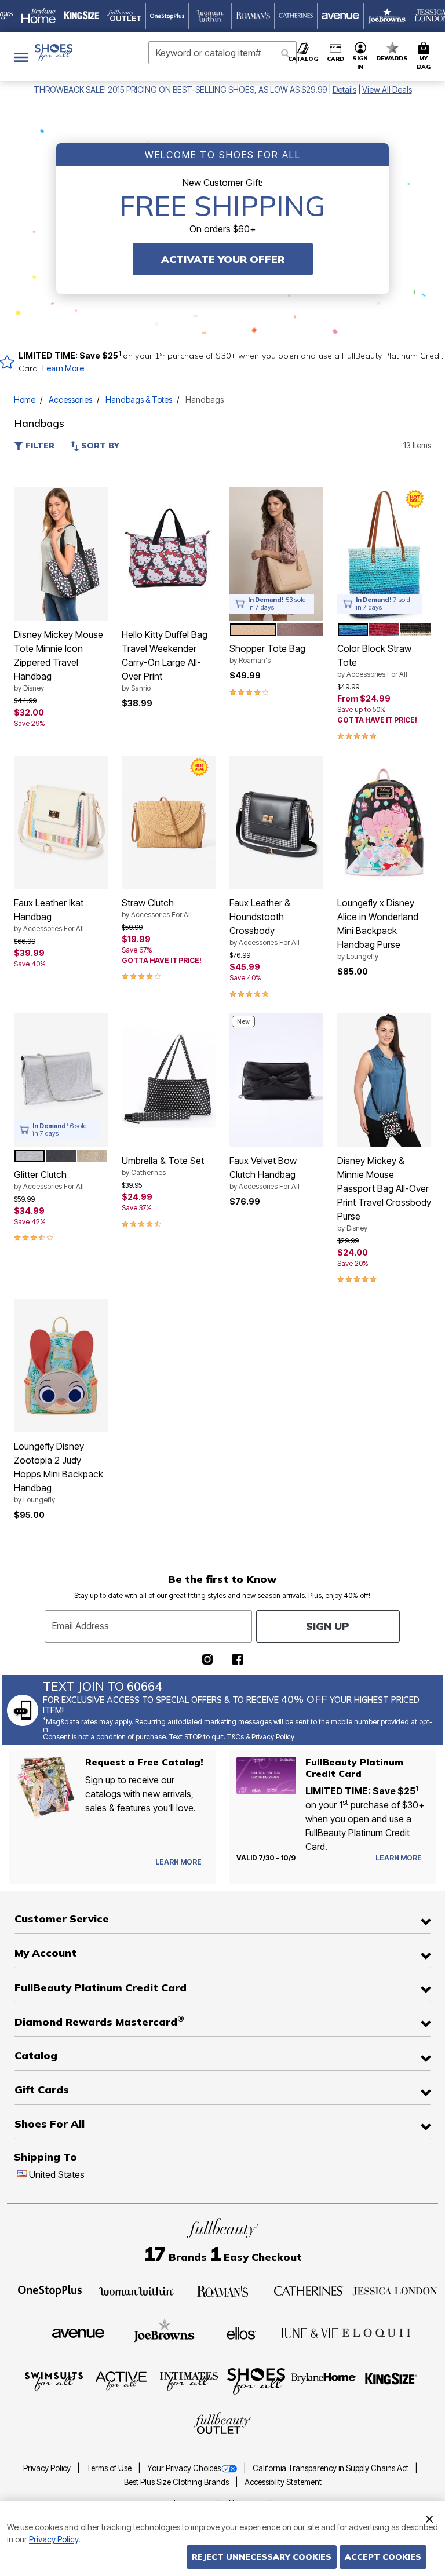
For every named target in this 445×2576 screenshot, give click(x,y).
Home (25, 399)
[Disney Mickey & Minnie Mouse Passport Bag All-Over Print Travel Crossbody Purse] (384, 1080)
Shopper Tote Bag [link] (267, 654)
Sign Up (328, 1626)
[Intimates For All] (189, 2380)
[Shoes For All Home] (54, 53)
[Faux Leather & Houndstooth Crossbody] (276, 822)
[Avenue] (78, 2333)
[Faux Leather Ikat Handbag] (61, 822)
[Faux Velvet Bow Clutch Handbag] (276, 1080)
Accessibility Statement (283, 2482)
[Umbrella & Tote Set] (169, 1080)
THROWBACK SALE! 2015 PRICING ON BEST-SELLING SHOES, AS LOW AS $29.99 (180, 90)
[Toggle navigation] (21, 56)
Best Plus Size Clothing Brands (177, 2482)
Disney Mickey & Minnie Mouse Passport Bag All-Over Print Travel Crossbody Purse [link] (384, 1194)
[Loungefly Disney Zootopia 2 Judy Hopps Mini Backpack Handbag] (61, 1366)
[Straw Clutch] (169, 822)
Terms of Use (110, 2468)
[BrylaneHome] (324, 2380)
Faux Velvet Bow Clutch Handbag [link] (265, 1173)
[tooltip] (39, 16)
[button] (360, 56)
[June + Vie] (309, 2333)
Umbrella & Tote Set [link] (163, 1166)
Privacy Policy (48, 2468)
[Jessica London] (395, 2290)
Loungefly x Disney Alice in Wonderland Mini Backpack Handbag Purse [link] (378, 929)
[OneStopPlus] (50, 2290)
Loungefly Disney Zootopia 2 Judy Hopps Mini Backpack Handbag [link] (59, 1472)
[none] (61, 554)
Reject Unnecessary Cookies (262, 2557)
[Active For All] (121, 2380)
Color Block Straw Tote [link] (374, 661)
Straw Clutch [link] (157, 908)
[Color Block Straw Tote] (384, 554)
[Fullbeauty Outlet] (222, 2424)
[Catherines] (309, 2290)
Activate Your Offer (223, 259)
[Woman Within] (136, 2290)
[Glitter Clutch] (61, 1080)
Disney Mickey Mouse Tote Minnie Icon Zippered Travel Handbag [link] (59, 661)
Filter (39, 446)
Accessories (70, 399)
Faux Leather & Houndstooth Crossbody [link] (265, 922)
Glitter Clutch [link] (49, 1180)
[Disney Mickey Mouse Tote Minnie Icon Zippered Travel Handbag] (61, 554)
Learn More (63, 368)
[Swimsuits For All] (54, 2380)
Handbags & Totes (139, 399)
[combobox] (222, 53)
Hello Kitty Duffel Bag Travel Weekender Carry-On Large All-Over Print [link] (165, 661)
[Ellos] (241, 2332)
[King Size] (391, 2380)
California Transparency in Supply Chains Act (331, 2468)
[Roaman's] (222, 2290)
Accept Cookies (383, 2557)
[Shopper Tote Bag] (276, 554)
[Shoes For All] (256, 2380)
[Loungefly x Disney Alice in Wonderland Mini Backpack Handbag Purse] (384, 822)
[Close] (429, 2517)
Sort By (99, 446)
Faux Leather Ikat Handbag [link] (49, 915)
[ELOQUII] (376, 2331)
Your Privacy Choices (184, 2468)
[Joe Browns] (164, 2331)
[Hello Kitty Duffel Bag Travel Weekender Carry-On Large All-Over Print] (169, 554)
